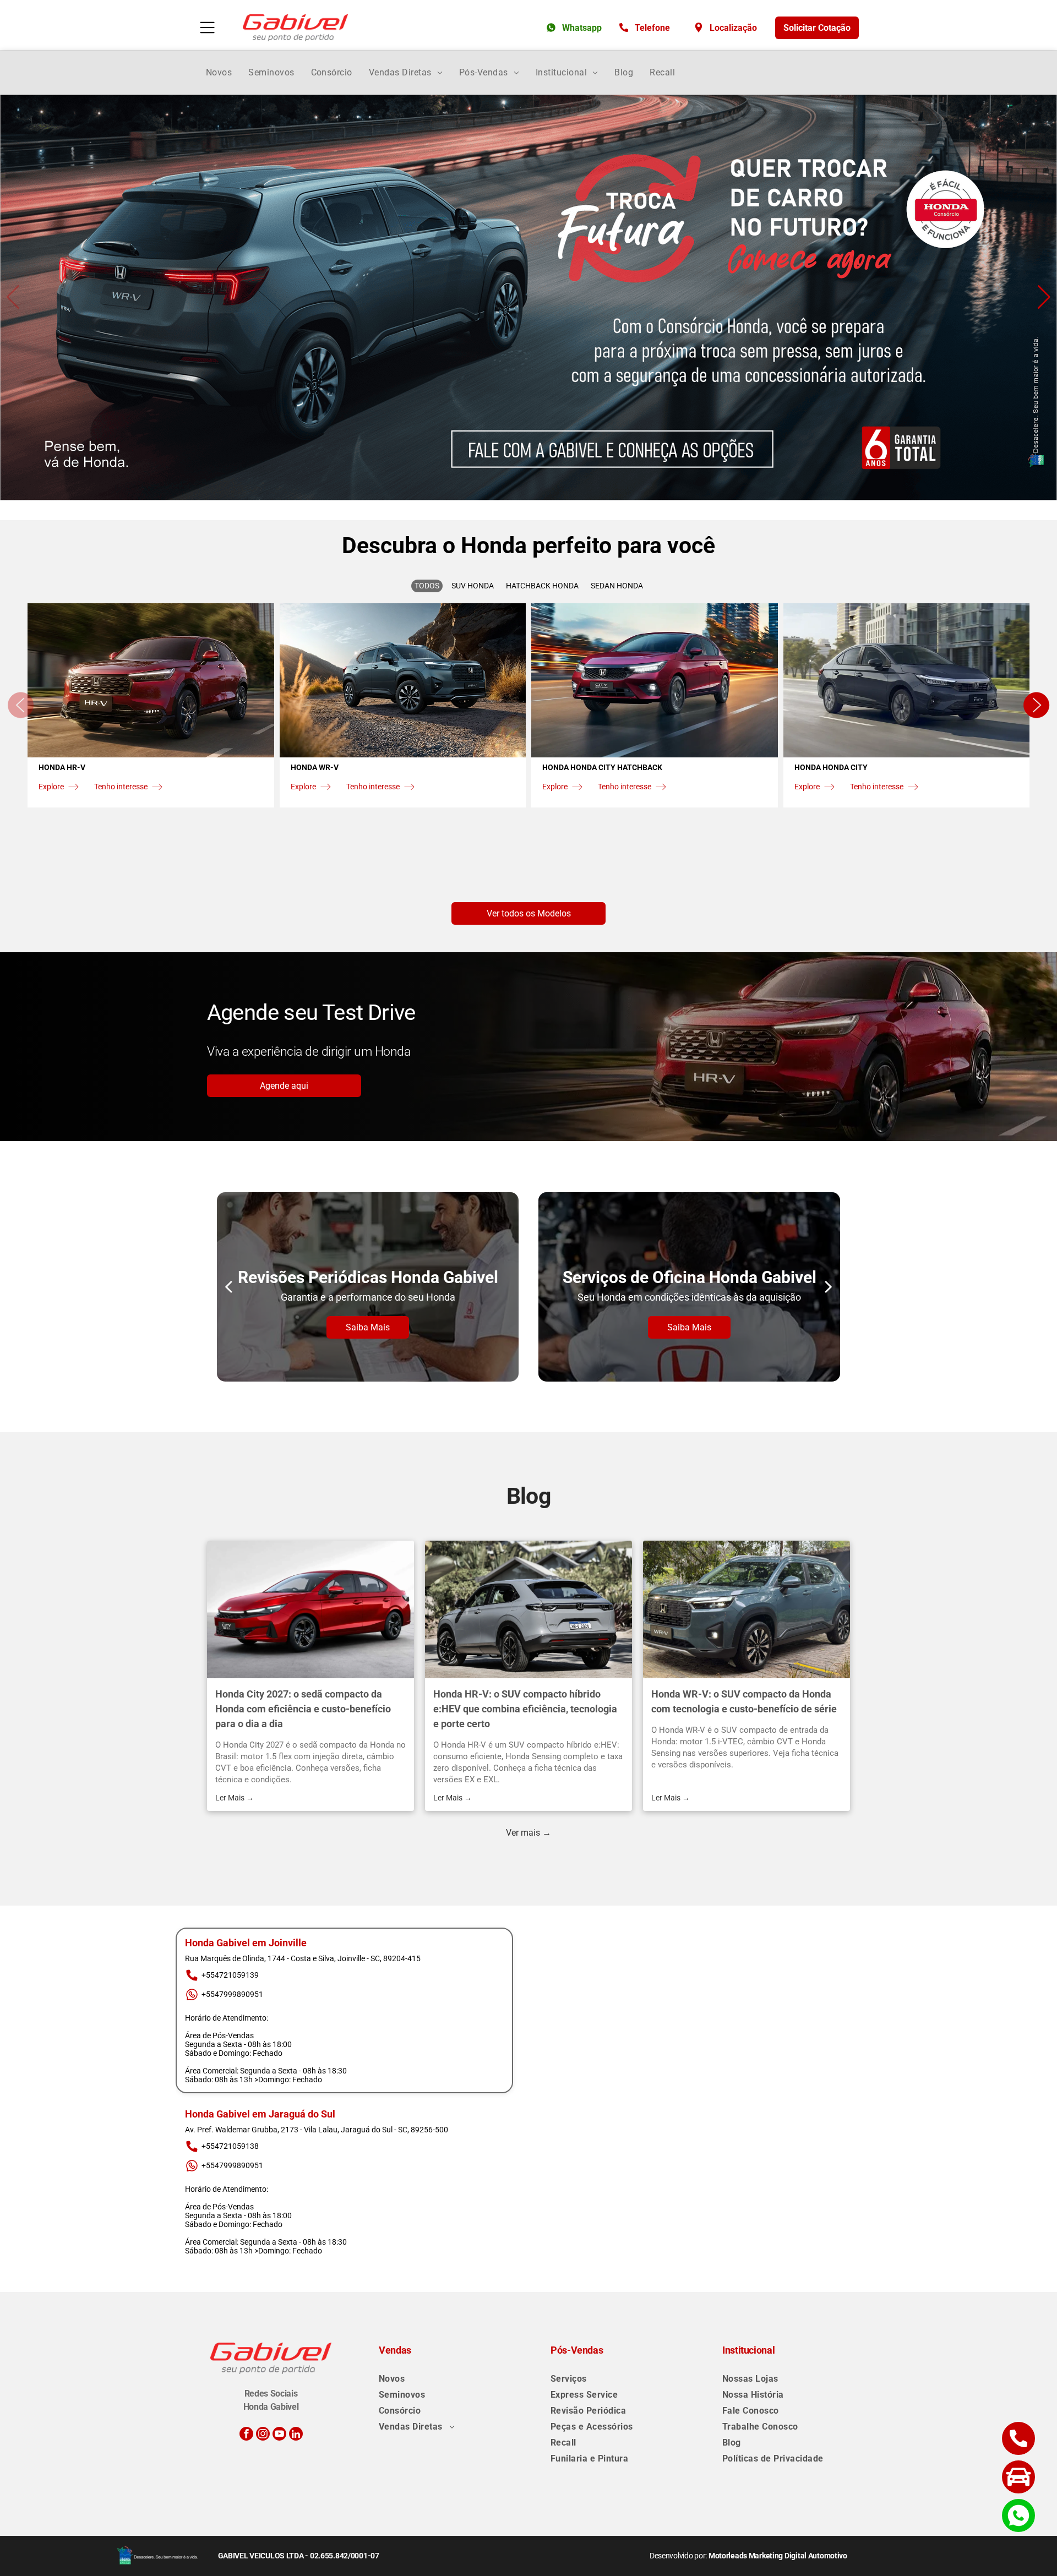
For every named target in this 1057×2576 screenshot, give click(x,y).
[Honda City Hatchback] (655, 680)
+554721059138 (230, 2146)
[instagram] (263, 2435)
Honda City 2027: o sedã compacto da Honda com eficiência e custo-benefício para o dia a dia (303, 1709)
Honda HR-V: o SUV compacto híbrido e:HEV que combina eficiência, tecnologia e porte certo (525, 1709)
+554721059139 (230, 1975)
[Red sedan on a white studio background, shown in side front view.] (310, 1609)
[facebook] (246, 2435)
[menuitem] (219, 72)
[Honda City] (907, 680)
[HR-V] (151, 680)
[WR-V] (403, 680)
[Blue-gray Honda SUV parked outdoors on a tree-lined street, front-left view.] (747, 1609)
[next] (829, 1287)
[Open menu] (207, 28)
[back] (228, 1287)
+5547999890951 (232, 1994)
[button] (13, 297)
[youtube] (279, 2435)
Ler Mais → (235, 1798)
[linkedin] (296, 2435)
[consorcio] (528, 298)
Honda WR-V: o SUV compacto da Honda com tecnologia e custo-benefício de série (744, 1701)
